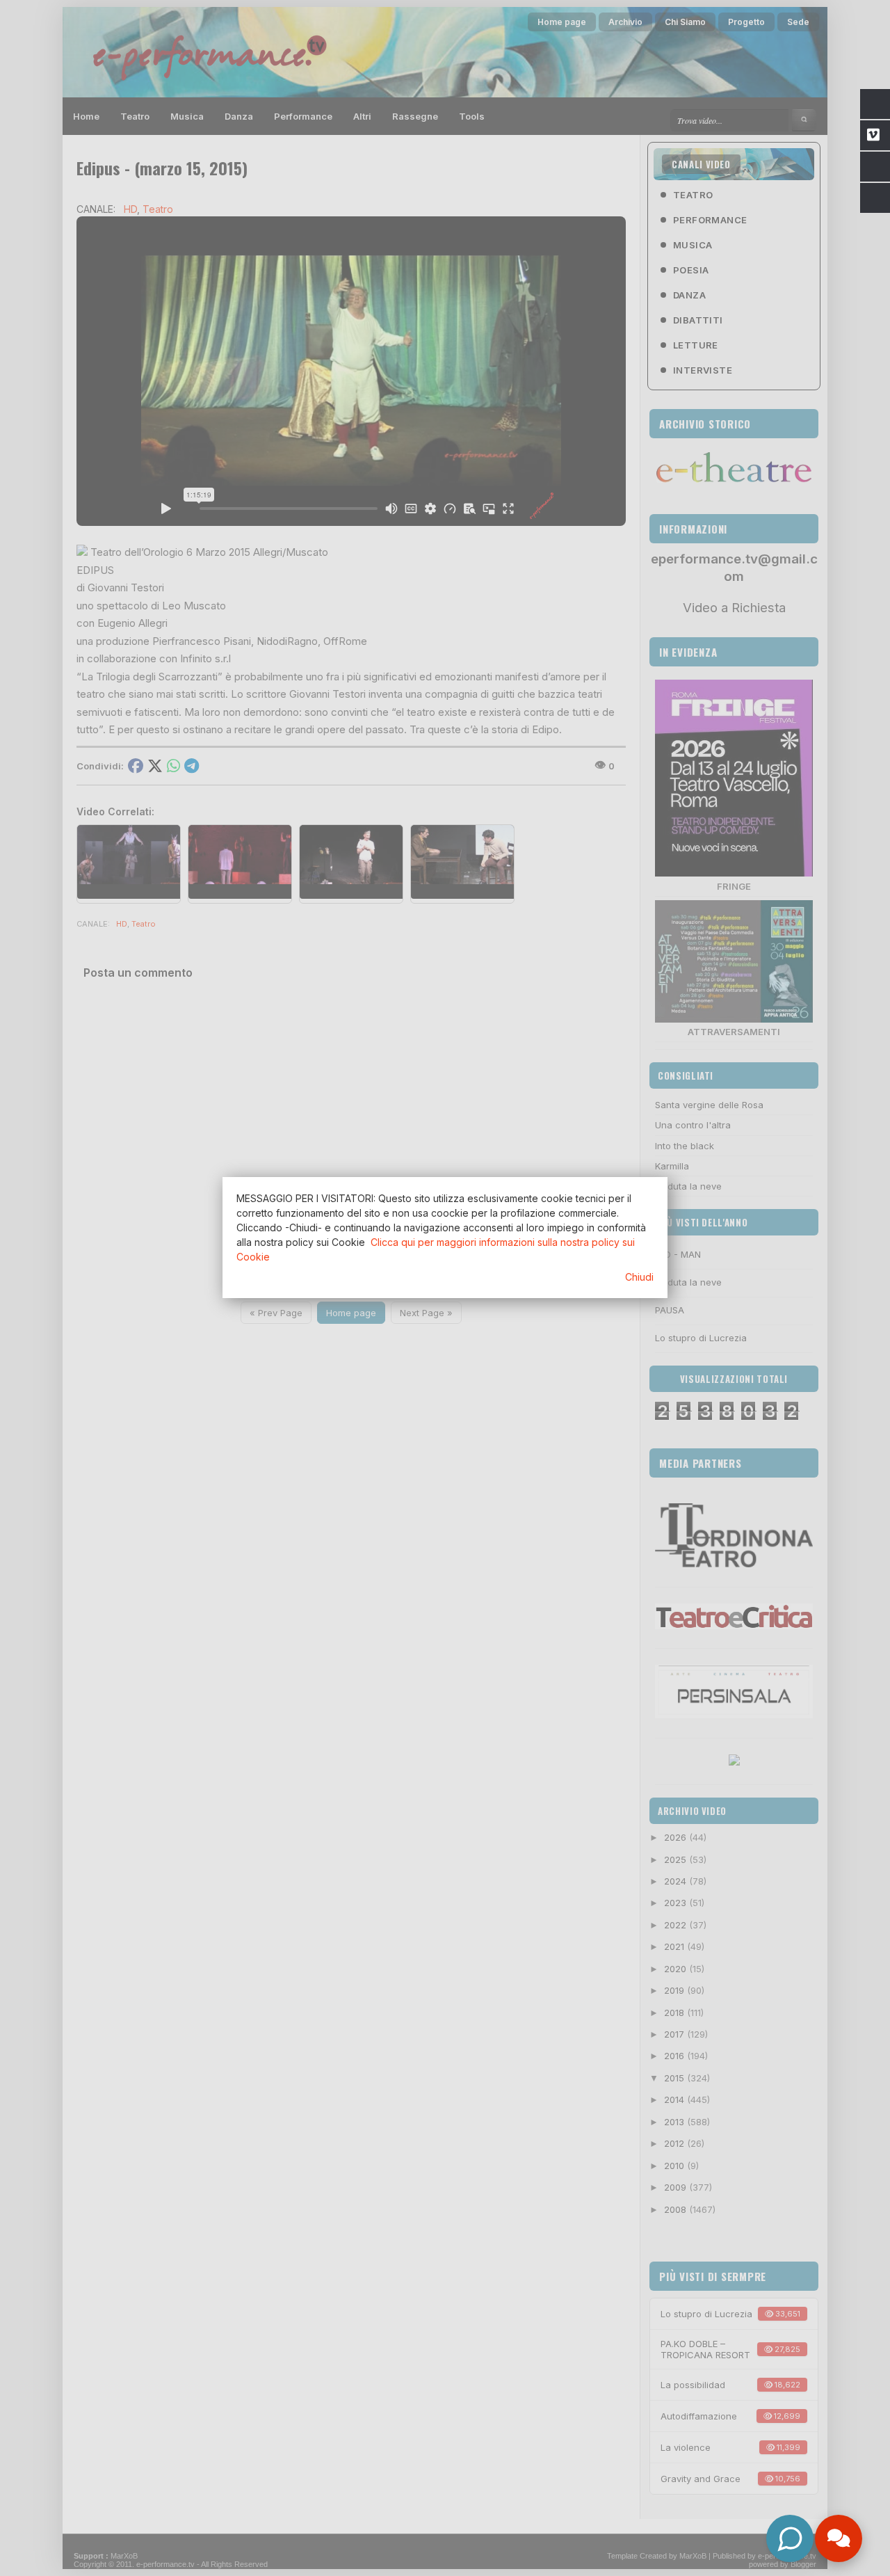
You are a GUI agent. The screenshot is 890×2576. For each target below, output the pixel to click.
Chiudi (639, 1277)
